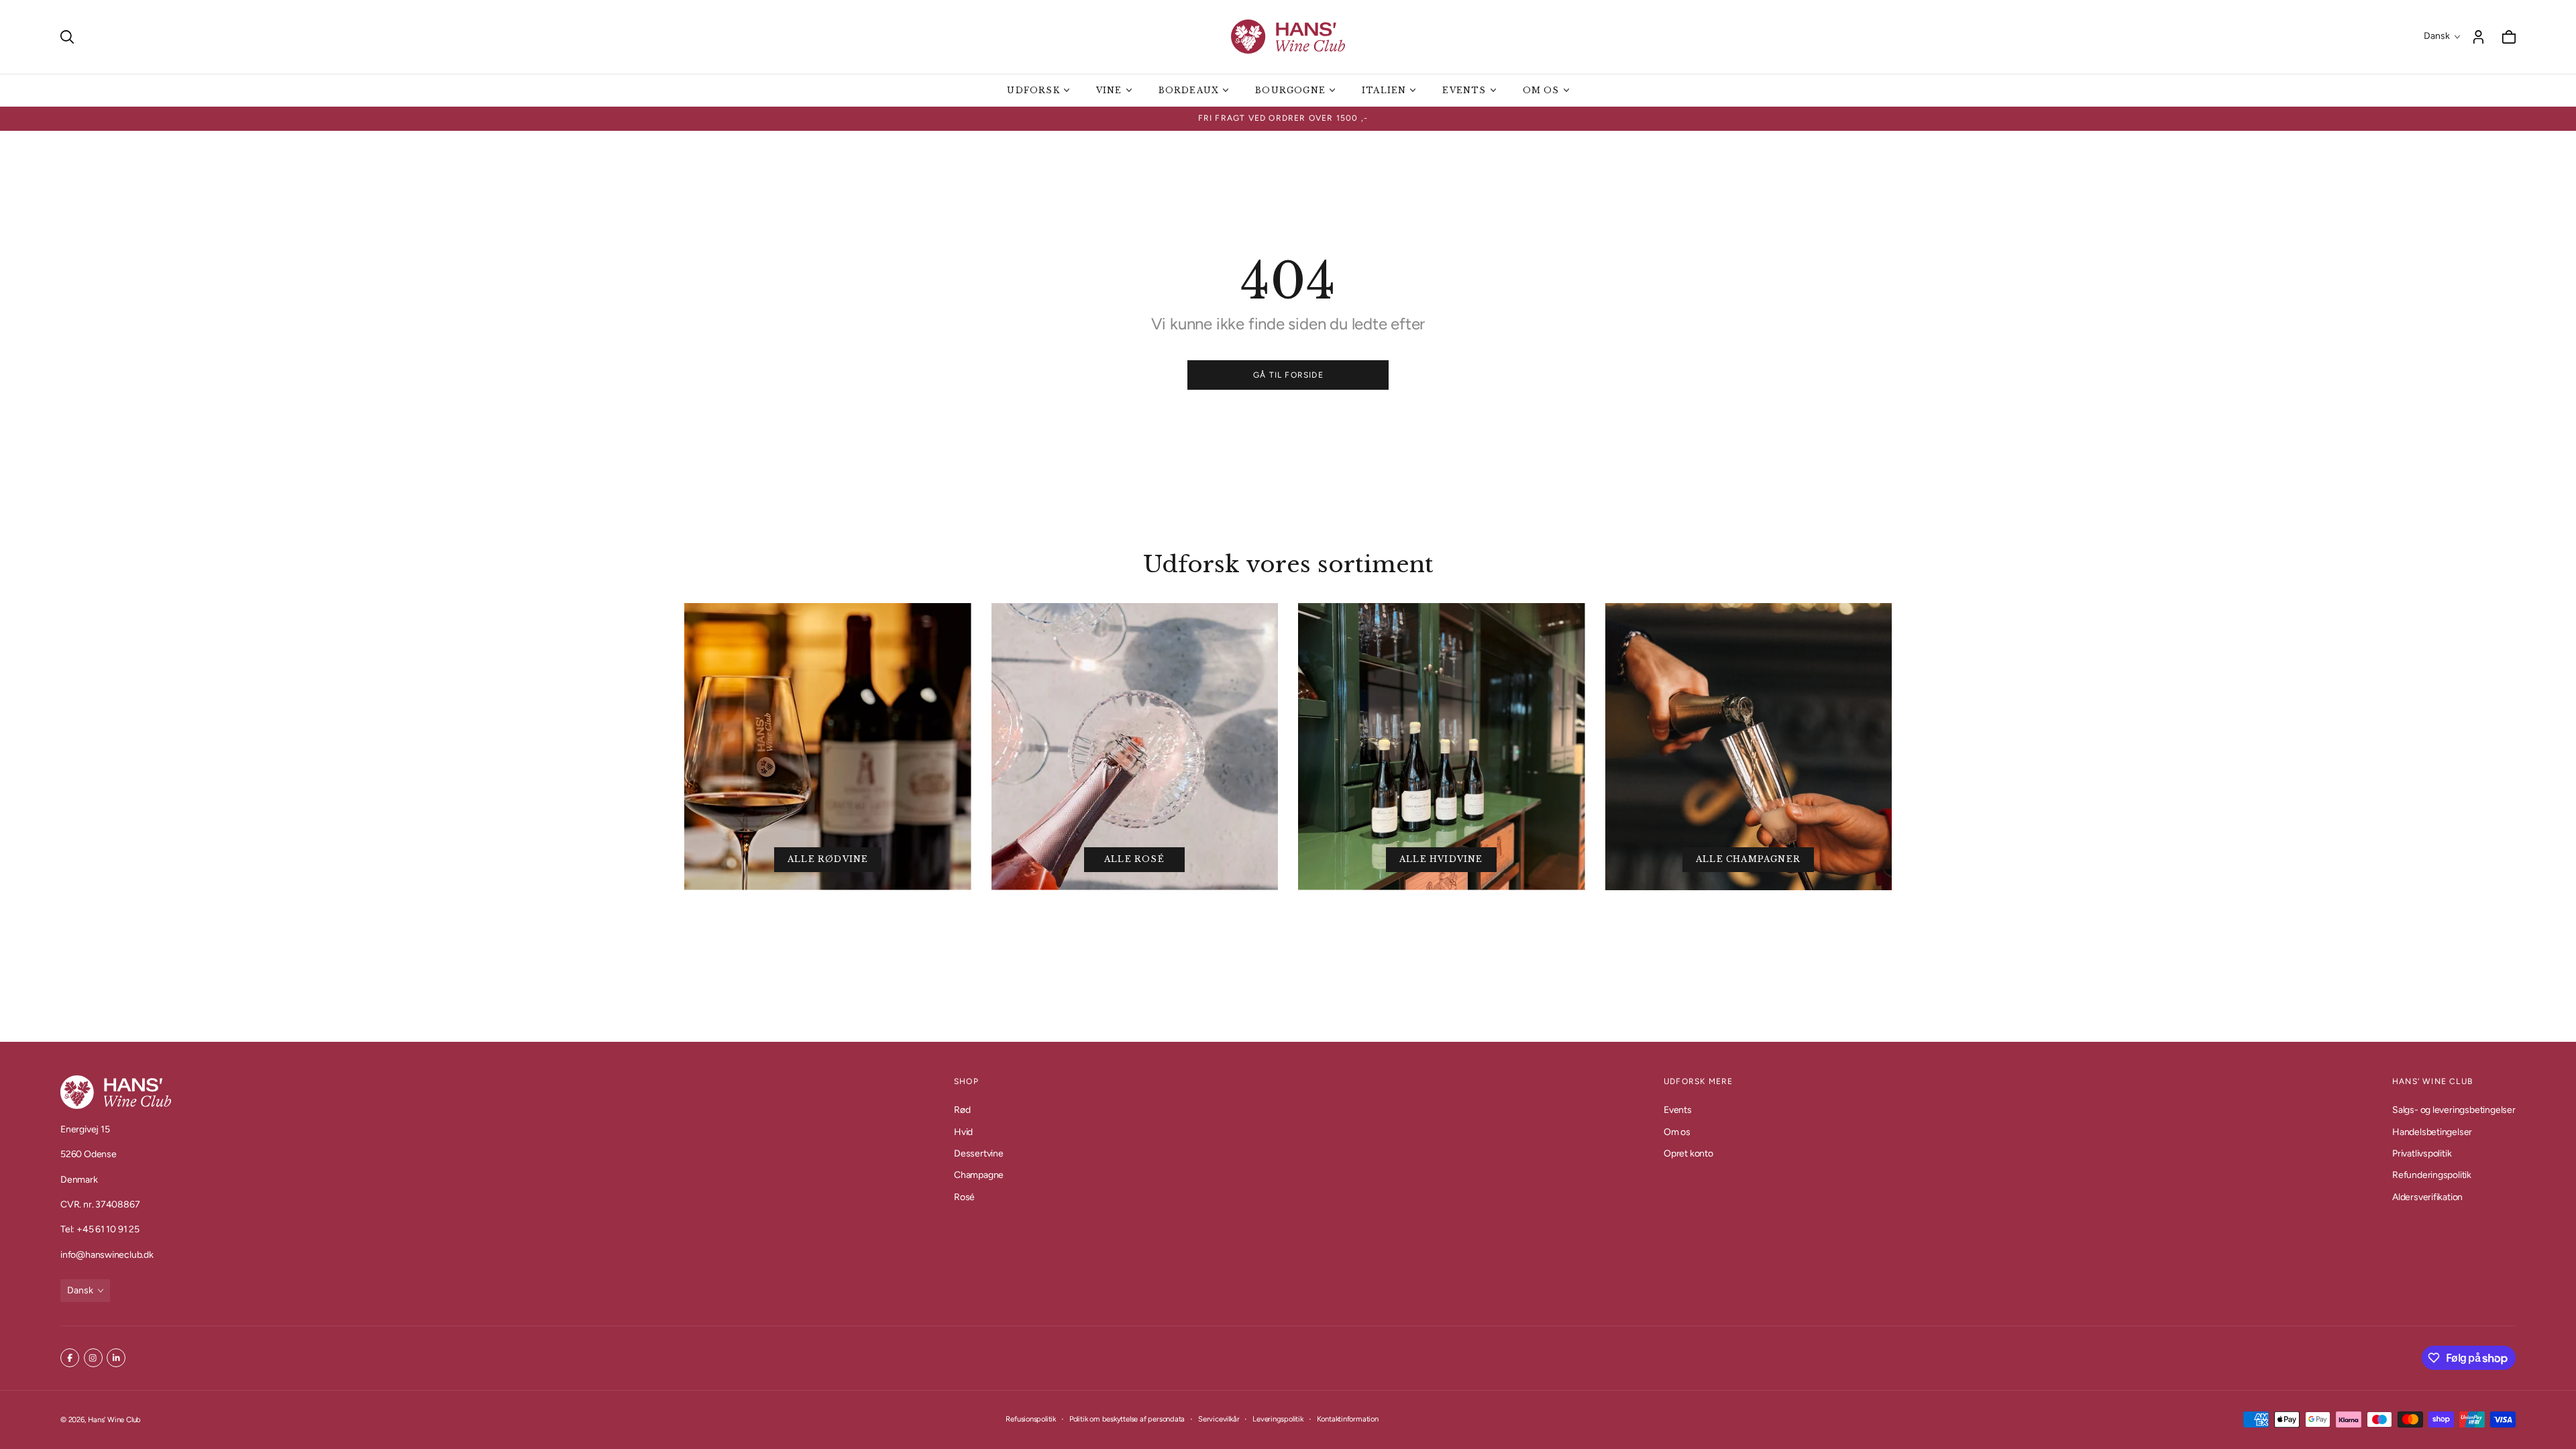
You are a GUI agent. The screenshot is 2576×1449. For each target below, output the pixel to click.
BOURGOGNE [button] (1290, 90)
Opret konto (1688, 1153)
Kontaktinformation (1348, 1419)
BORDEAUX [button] (1189, 90)
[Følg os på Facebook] (70, 1358)
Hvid (963, 1131)
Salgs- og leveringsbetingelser (2454, 1110)
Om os (1677, 1131)
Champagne (979, 1175)
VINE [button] (1109, 90)
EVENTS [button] (1464, 90)
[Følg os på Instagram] (93, 1358)
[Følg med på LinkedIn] (116, 1358)
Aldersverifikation (2427, 1196)
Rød (962, 1110)
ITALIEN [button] (1384, 90)
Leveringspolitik (1278, 1419)
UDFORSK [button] (1033, 90)
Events (1678, 1110)
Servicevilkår (1219, 1419)
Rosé (964, 1196)
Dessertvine (979, 1153)
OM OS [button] (1541, 90)
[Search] (67, 37)
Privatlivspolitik (2422, 1153)
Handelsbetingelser (2432, 1131)
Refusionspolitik (1031, 1419)
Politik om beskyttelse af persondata (1127, 1419)
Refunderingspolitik (2432, 1175)
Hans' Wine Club (114, 1419)
